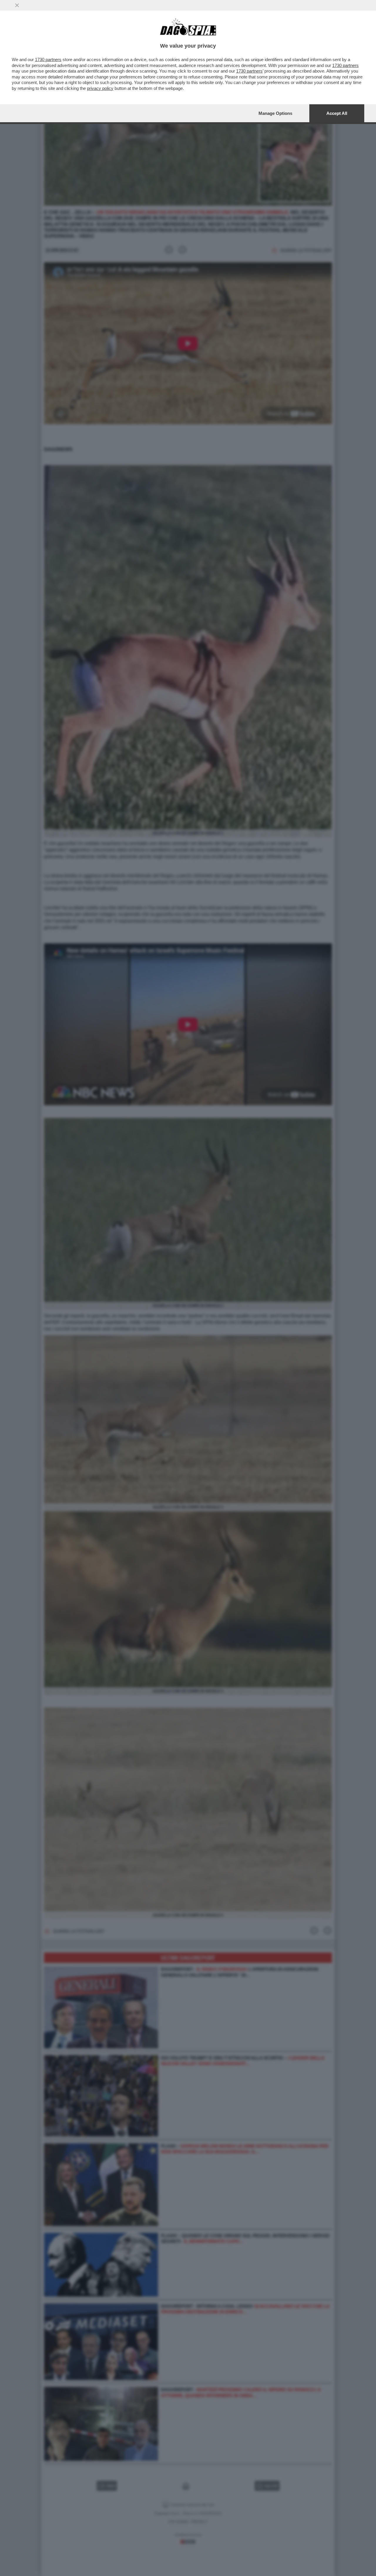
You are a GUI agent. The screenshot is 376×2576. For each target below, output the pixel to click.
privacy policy (100, 88)
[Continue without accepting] (17, 5)
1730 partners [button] (48, 59)
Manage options (275, 113)
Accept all (337, 113)
